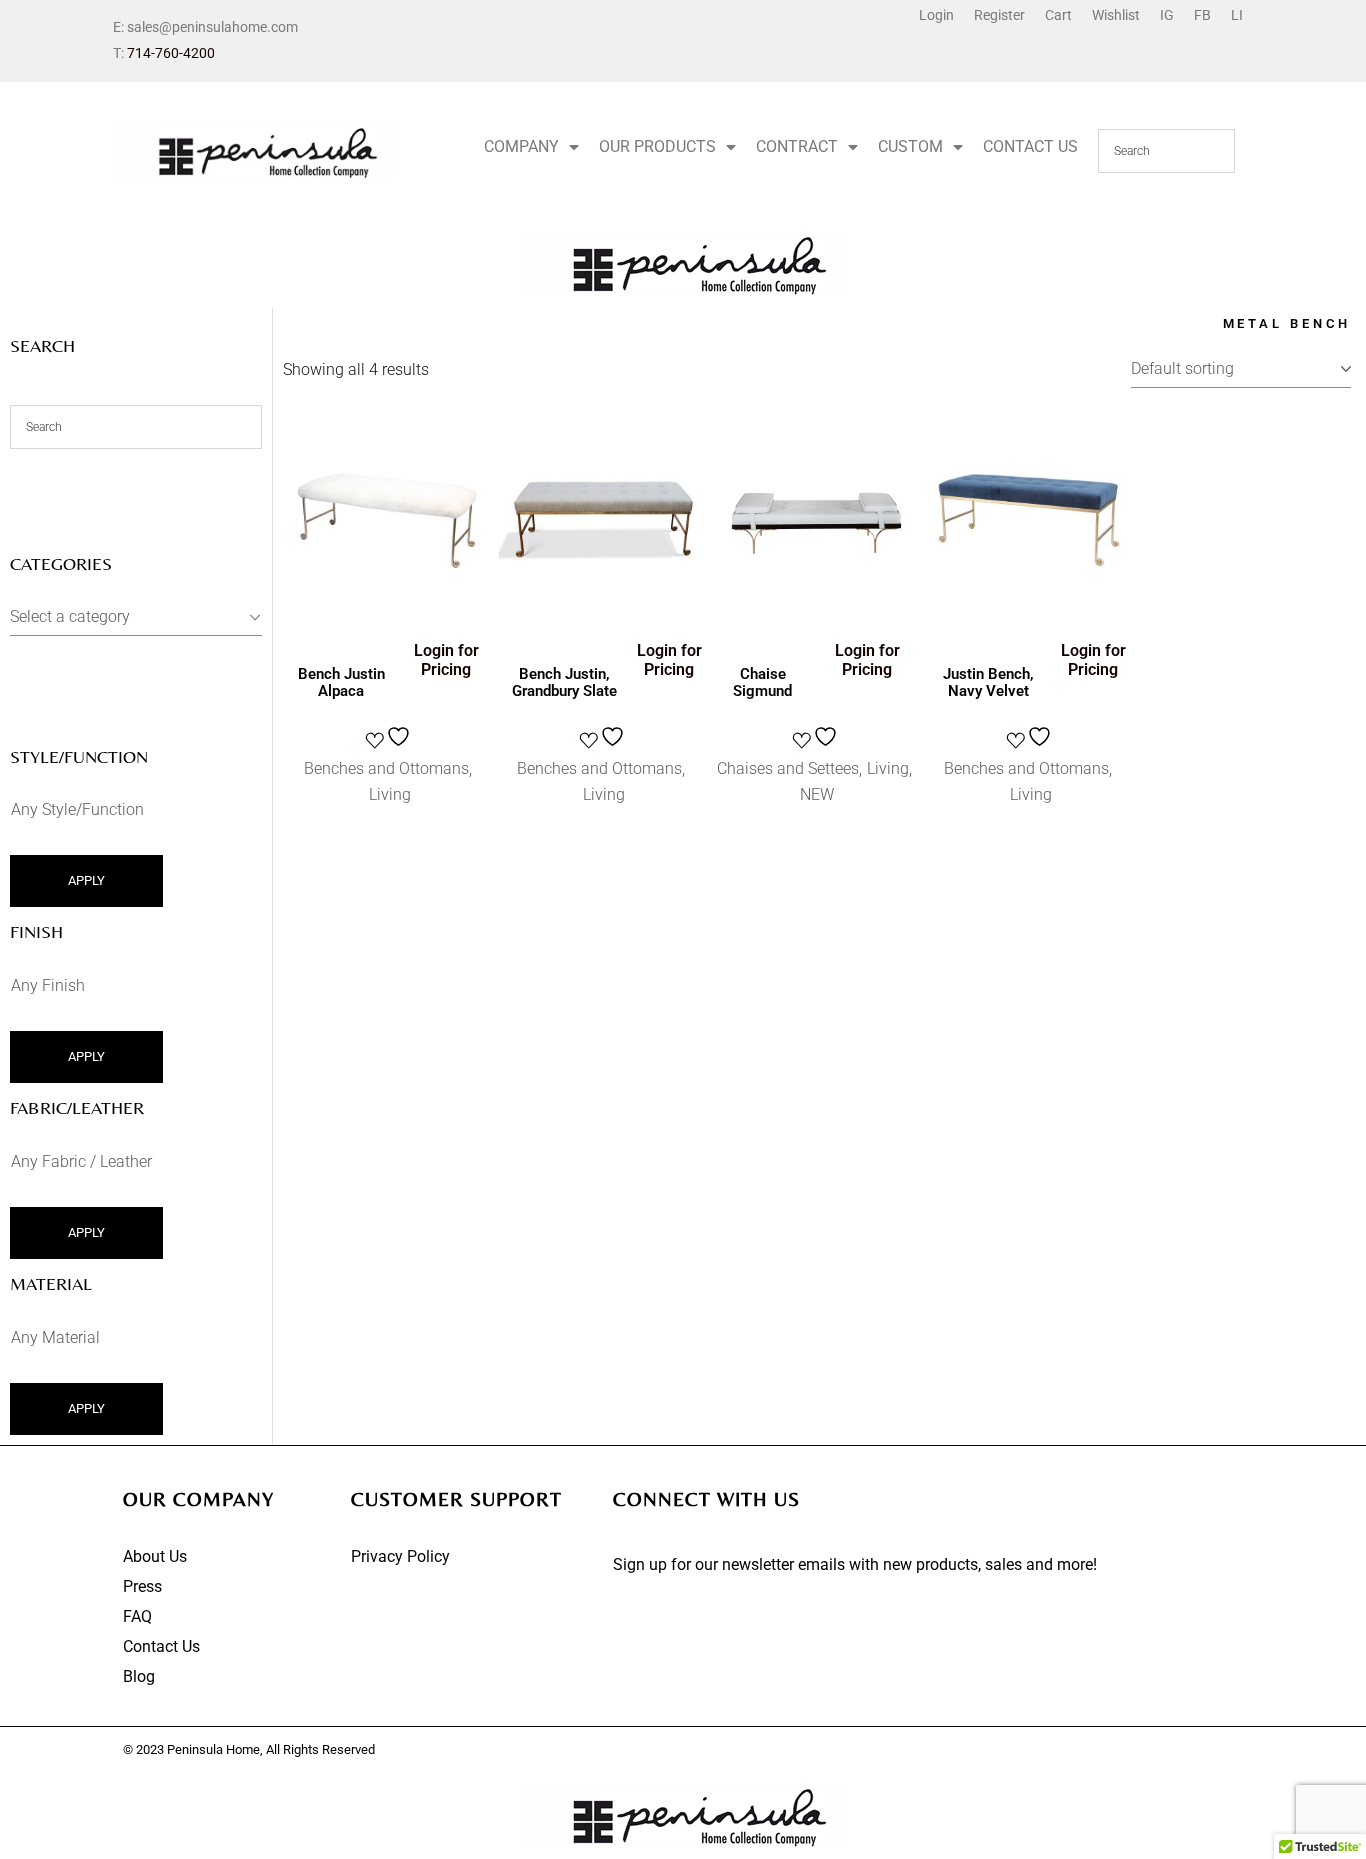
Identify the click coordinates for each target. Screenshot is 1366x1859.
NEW (817, 794)
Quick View (356, 603)
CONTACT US (1030, 146)
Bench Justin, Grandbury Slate (564, 682)
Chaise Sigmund (762, 682)
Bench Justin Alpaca (341, 682)
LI (1237, 15)
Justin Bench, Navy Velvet (988, 682)
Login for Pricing (446, 660)
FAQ (137, 1616)
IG (1167, 15)
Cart (1058, 15)
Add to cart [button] (390, 527)
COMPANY (521, 146)
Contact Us (161, 1646)
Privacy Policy (400, 1556)
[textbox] (136, 617)
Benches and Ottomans (386, 768)
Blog (139, 1676)
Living (390, 794)
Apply (86, 880)
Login (936, 15)
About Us (155, 1556)
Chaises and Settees (788, 768)
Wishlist (1116, 15)
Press (142, 1586)
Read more (604, 527)
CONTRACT (797, 146)
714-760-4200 (171, 53)
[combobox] (136, 617)
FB (1202, 15)
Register (999, 15)
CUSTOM (910, 146)
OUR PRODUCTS (657, 146)
